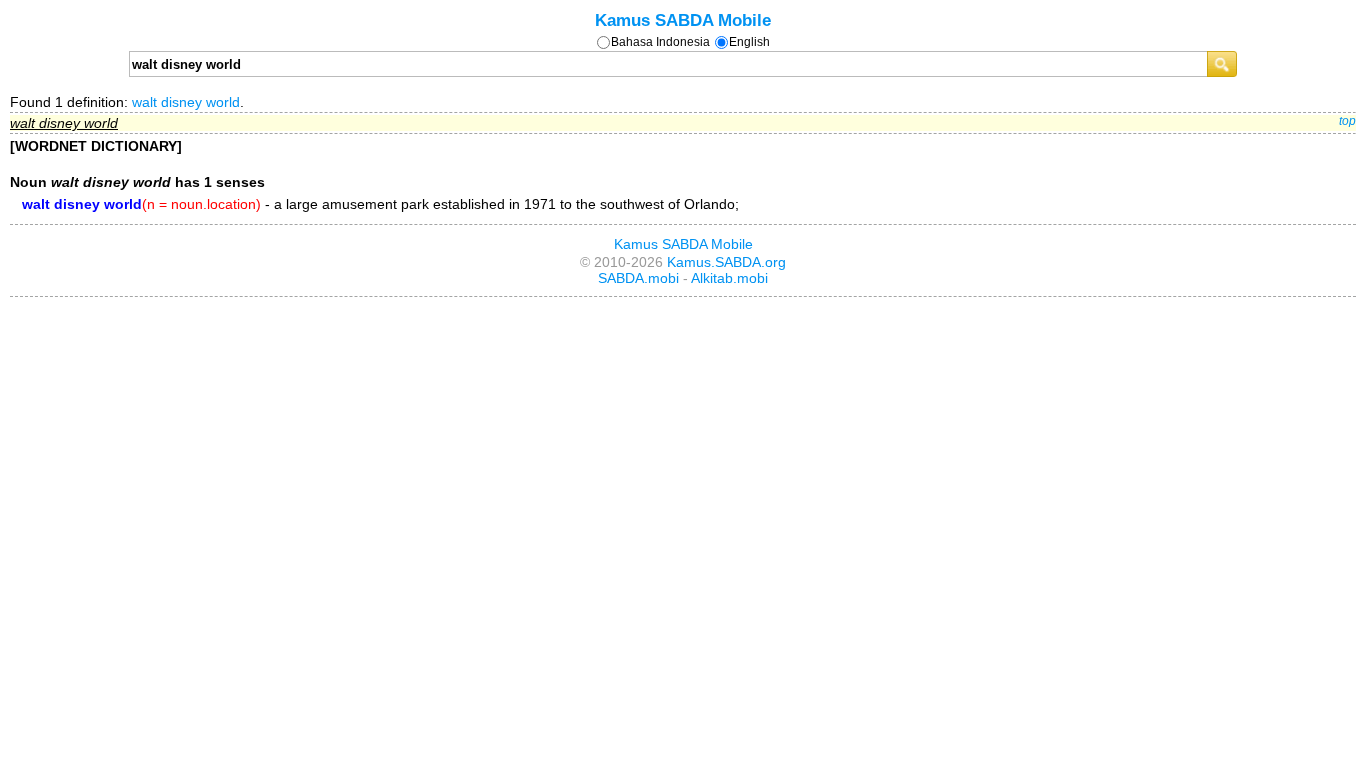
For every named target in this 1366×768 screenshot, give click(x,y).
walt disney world (186, 102)
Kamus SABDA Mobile (683, 20)
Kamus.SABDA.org (726, 262)
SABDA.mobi (638, 278)
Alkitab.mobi (729, 278)
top (1347, 121)
